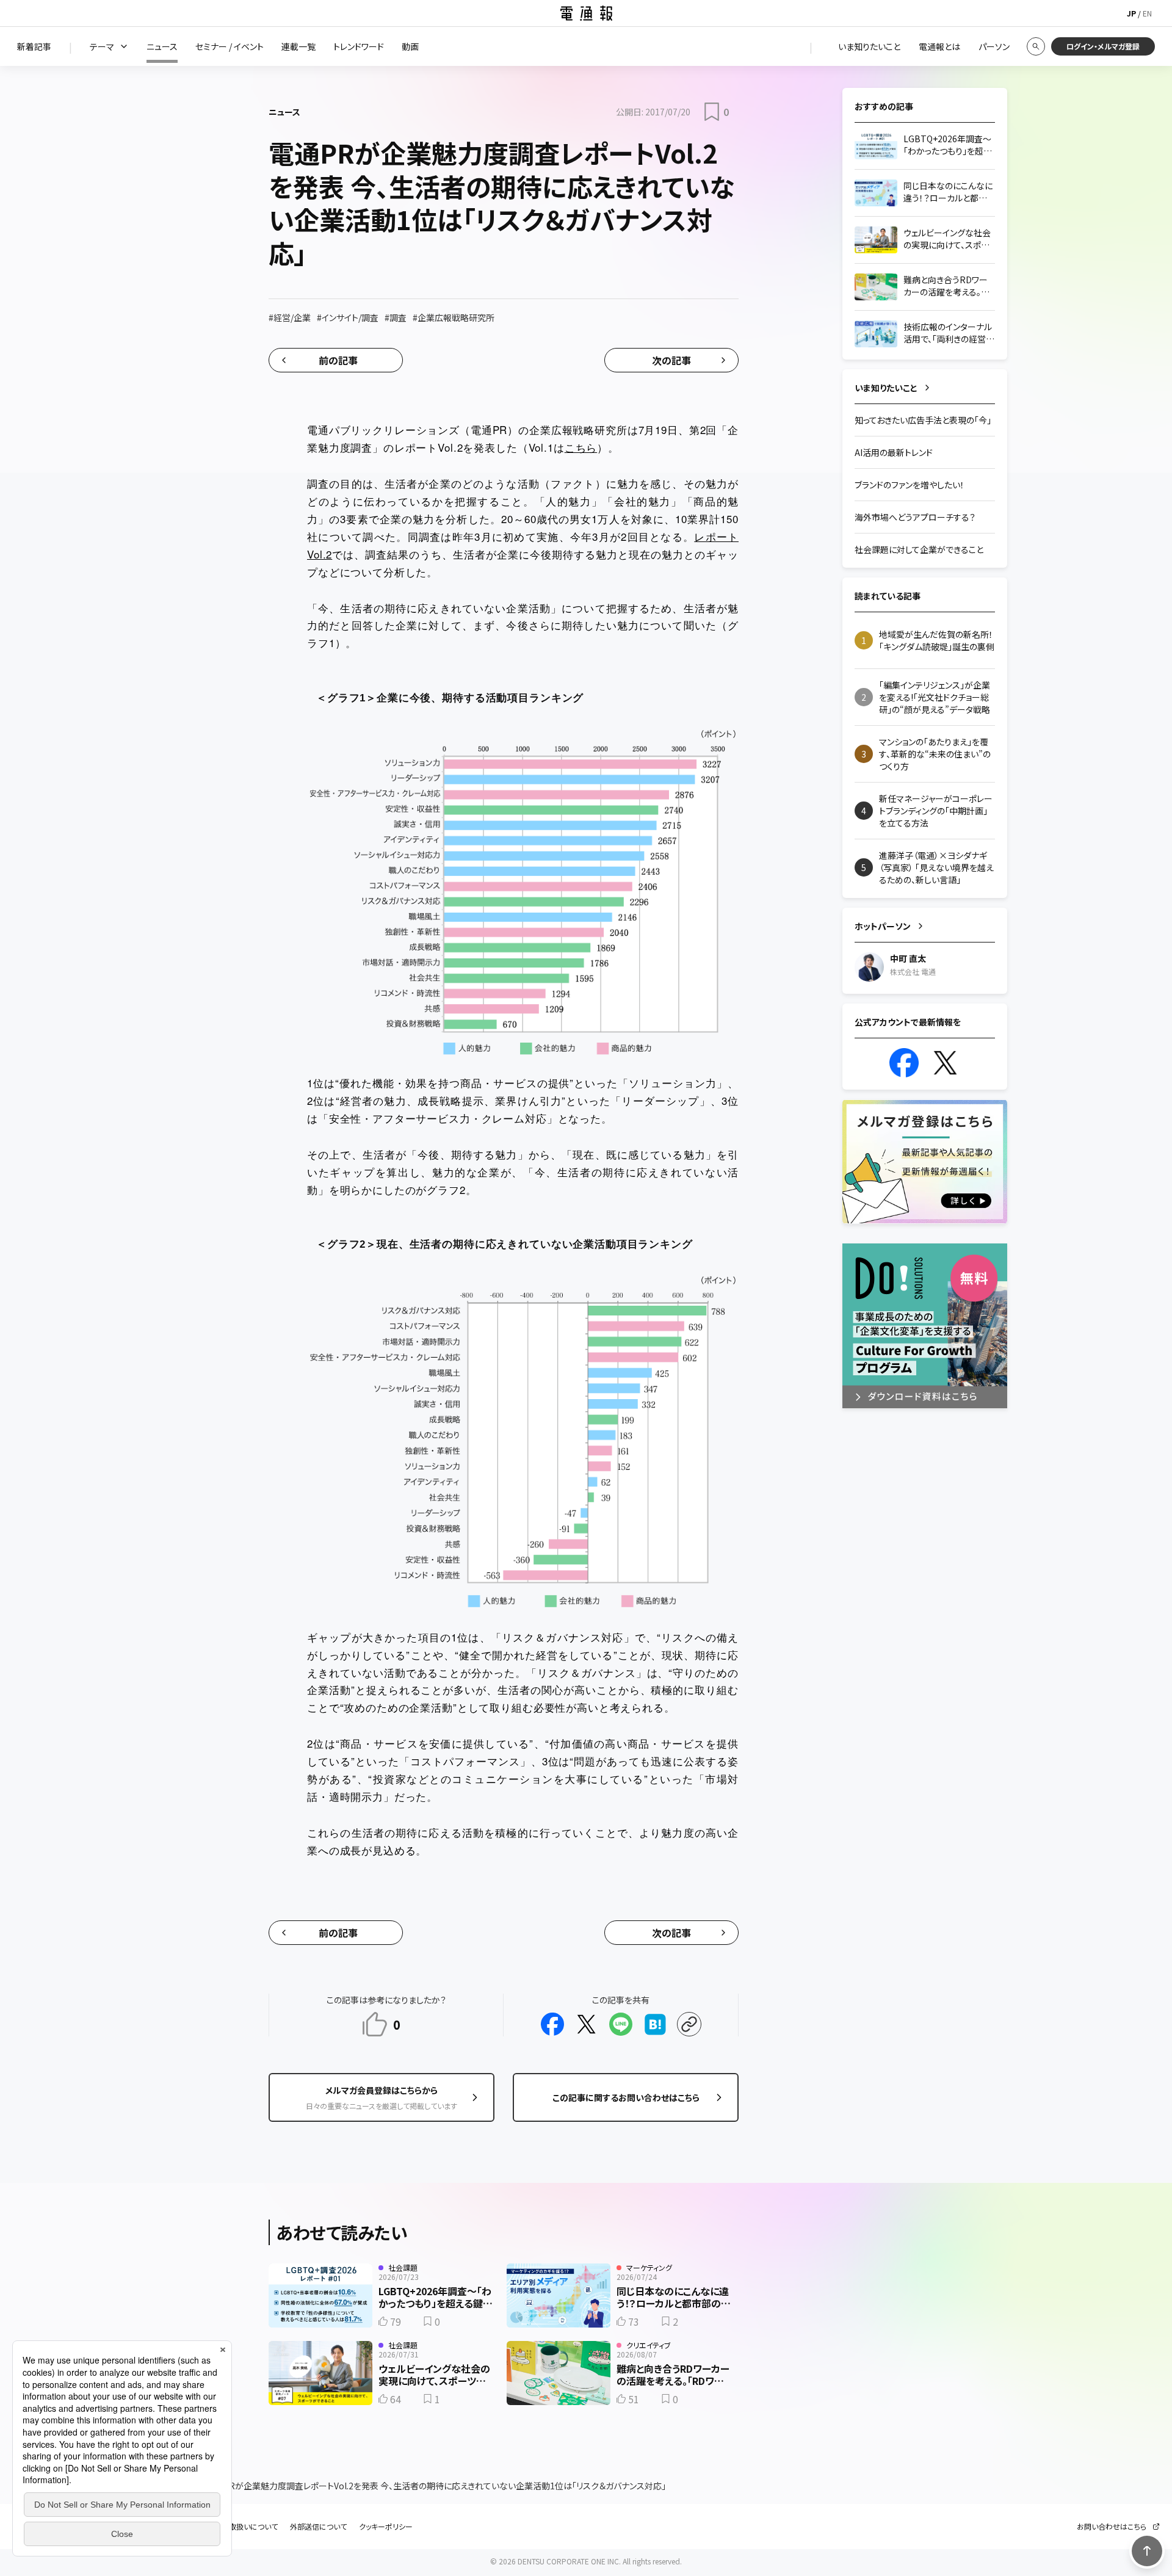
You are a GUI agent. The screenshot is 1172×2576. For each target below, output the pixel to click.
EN (1147, 13)
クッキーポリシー (386, 2527)
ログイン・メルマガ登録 (1103, 46)
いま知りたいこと (886, 388)
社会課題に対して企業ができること (919, 549)
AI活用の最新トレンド (894, 452)
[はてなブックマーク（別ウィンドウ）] (655, 2024)
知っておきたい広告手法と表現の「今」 (923, 420)
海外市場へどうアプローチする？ (915, 517)
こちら (581, 447)
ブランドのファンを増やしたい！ (910, 485)
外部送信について (318, 2527)
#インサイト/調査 (348, 317)
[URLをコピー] (689, 2024)
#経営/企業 (290, 317)
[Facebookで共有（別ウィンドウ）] (552, 2024)
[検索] (1036, 46)
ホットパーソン (883, 926)
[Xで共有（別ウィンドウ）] (587, 2024)
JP (1131, 13)
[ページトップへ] (1147, 2551)
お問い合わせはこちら (1112, 2527)
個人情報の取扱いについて (235, 2527)
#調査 (396, 317)
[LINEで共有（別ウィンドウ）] (621, 2024)
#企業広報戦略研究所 (454, 317)
